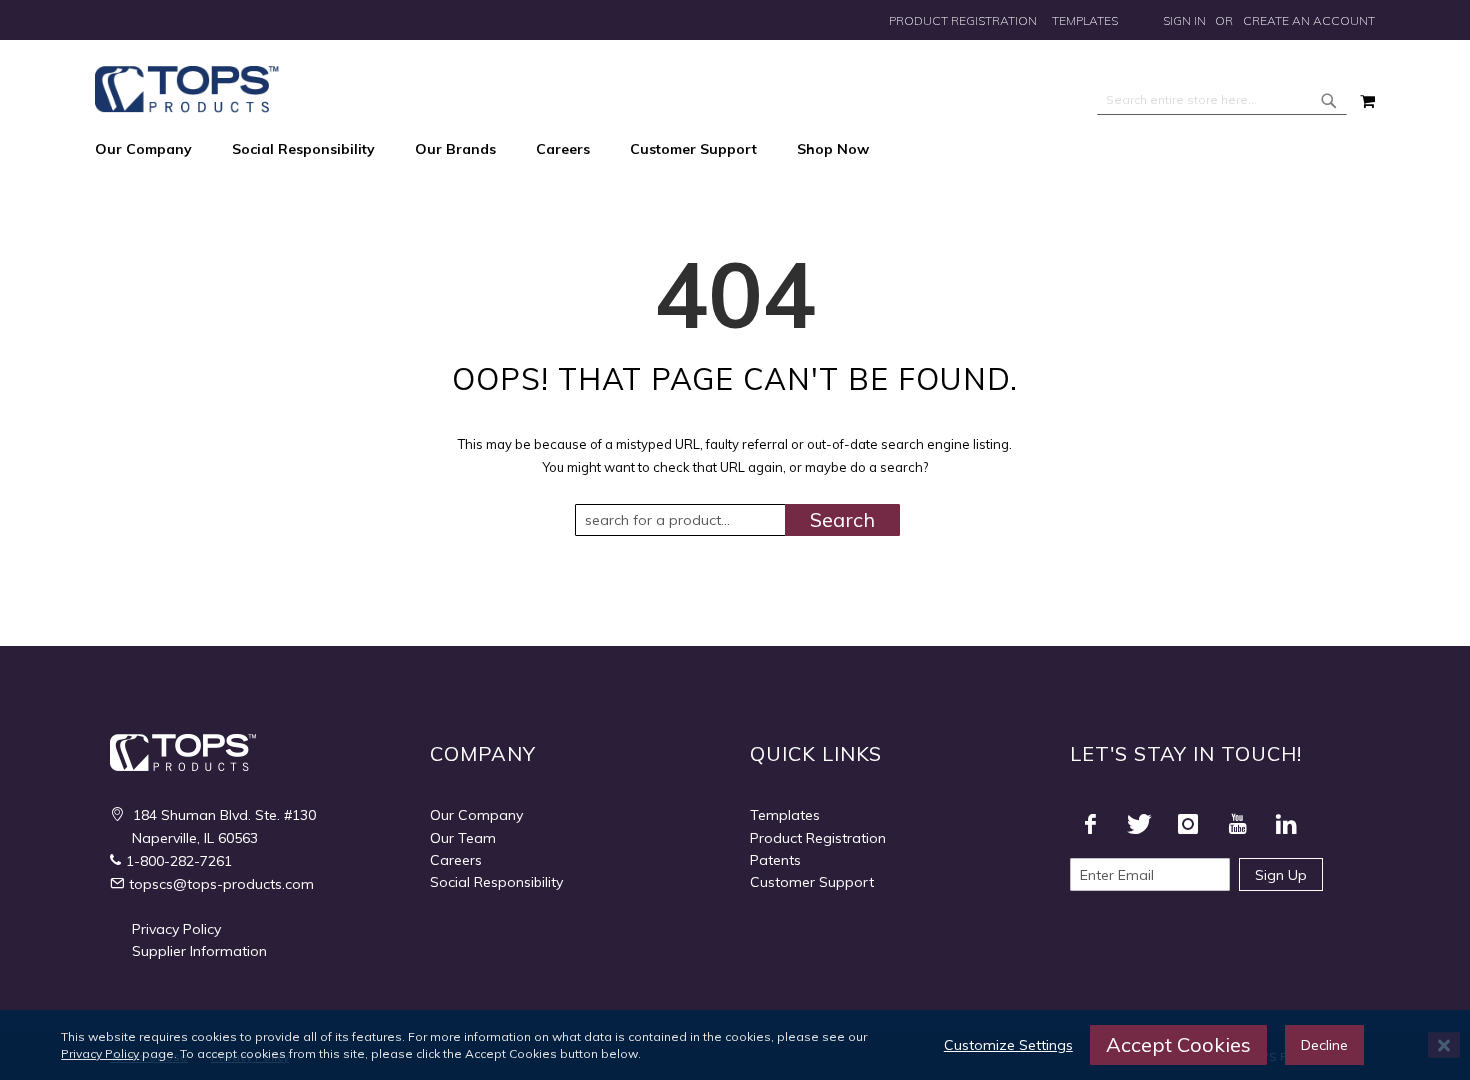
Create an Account (1309, 20)
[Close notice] (1444, 1045)
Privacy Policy (176, 929)
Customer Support (812, 882)
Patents (775, 860)
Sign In (1184, 20)
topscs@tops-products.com (221, 884)
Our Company (476, 815)
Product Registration (963, 20)
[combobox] (1222, 100)
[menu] (735, 150)
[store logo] (187, 89)
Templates (1085, 20)
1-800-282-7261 (179, 861)
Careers (456, 860)
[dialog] (735, 1045)
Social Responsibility (496, 882)
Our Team (463, 838)
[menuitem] (153, 150)
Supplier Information (199, 951)
